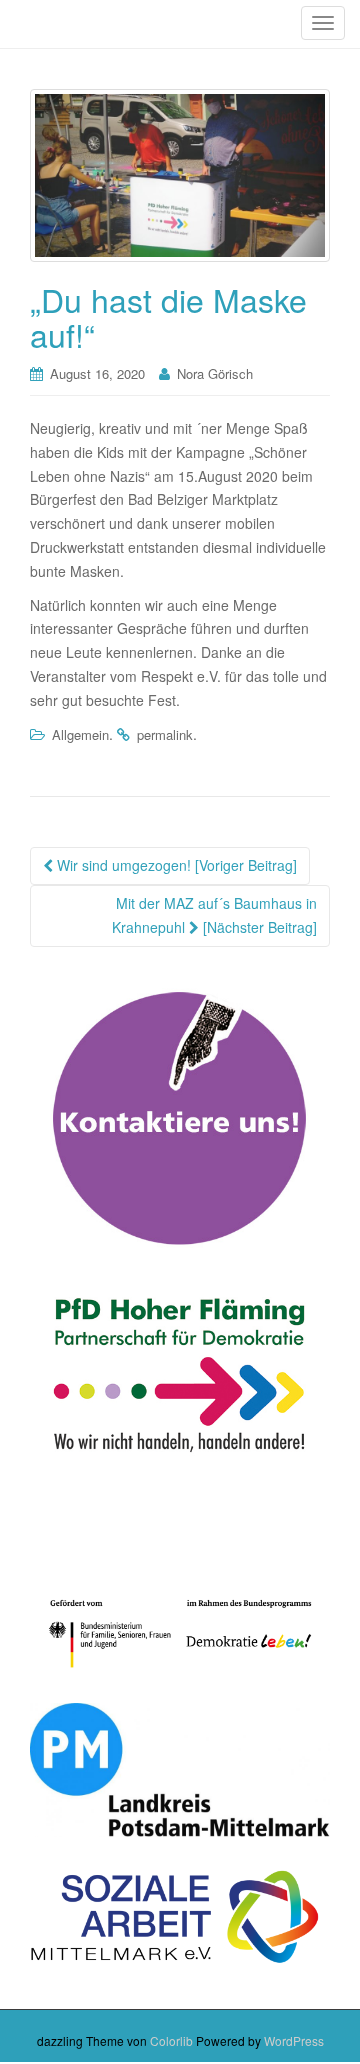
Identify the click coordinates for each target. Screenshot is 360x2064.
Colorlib (171, 2040)
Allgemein (80, 734)
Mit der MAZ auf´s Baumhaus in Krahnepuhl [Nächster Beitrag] (214, 915)
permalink (165, 734)
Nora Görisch (215, 373)
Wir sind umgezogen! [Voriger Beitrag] (175, 865)
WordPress (294, 2040)
